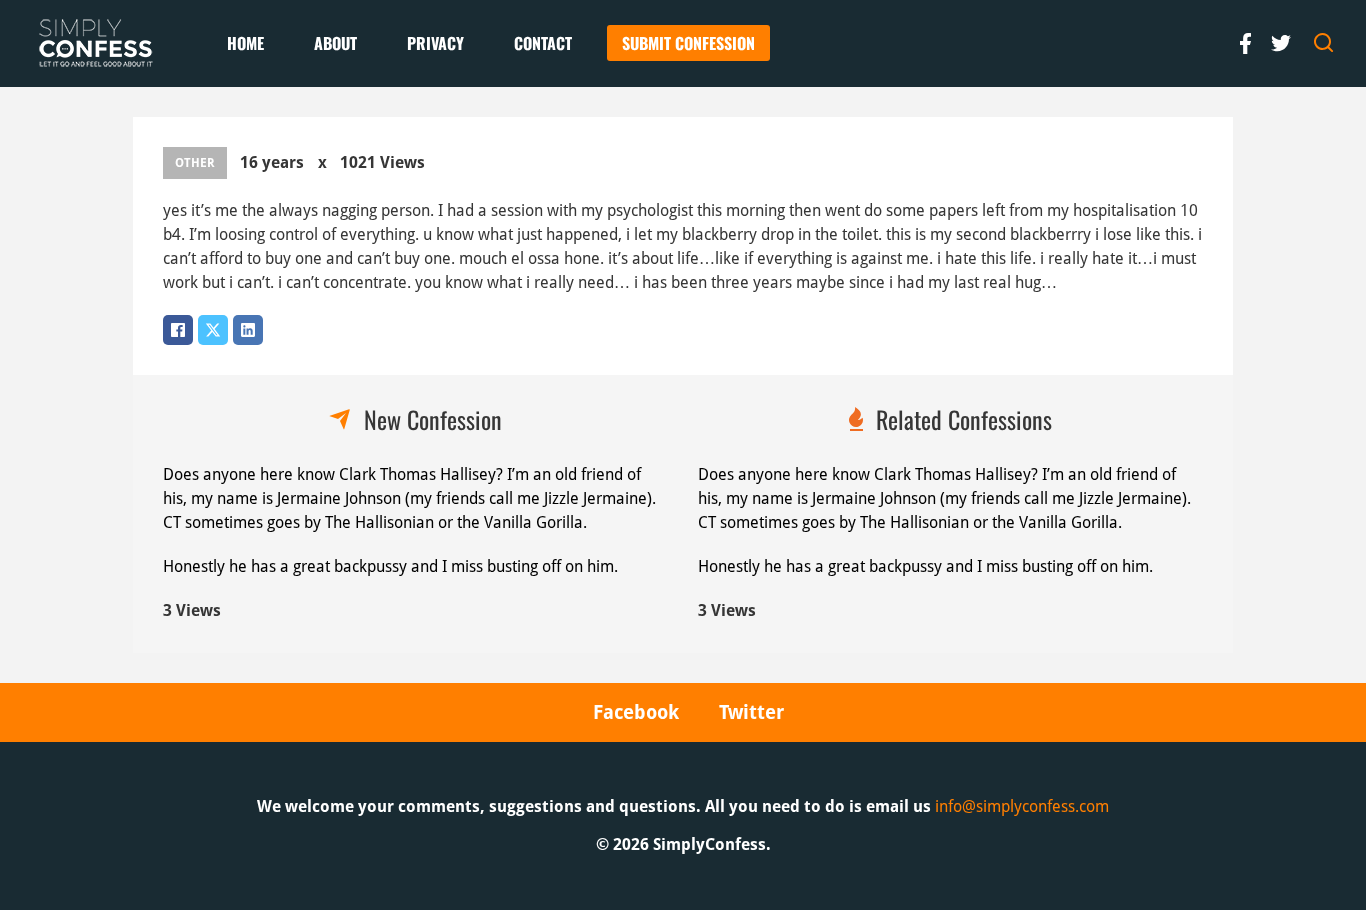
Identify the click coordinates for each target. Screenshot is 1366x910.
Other (195, 163)
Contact (543, 43)
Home (245, 43)
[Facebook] (178, 330)
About (335, 43)
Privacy (435, 43)
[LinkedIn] (248, 330)
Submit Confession (688, 43)
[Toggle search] (1324, 43)
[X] (213, 330)
